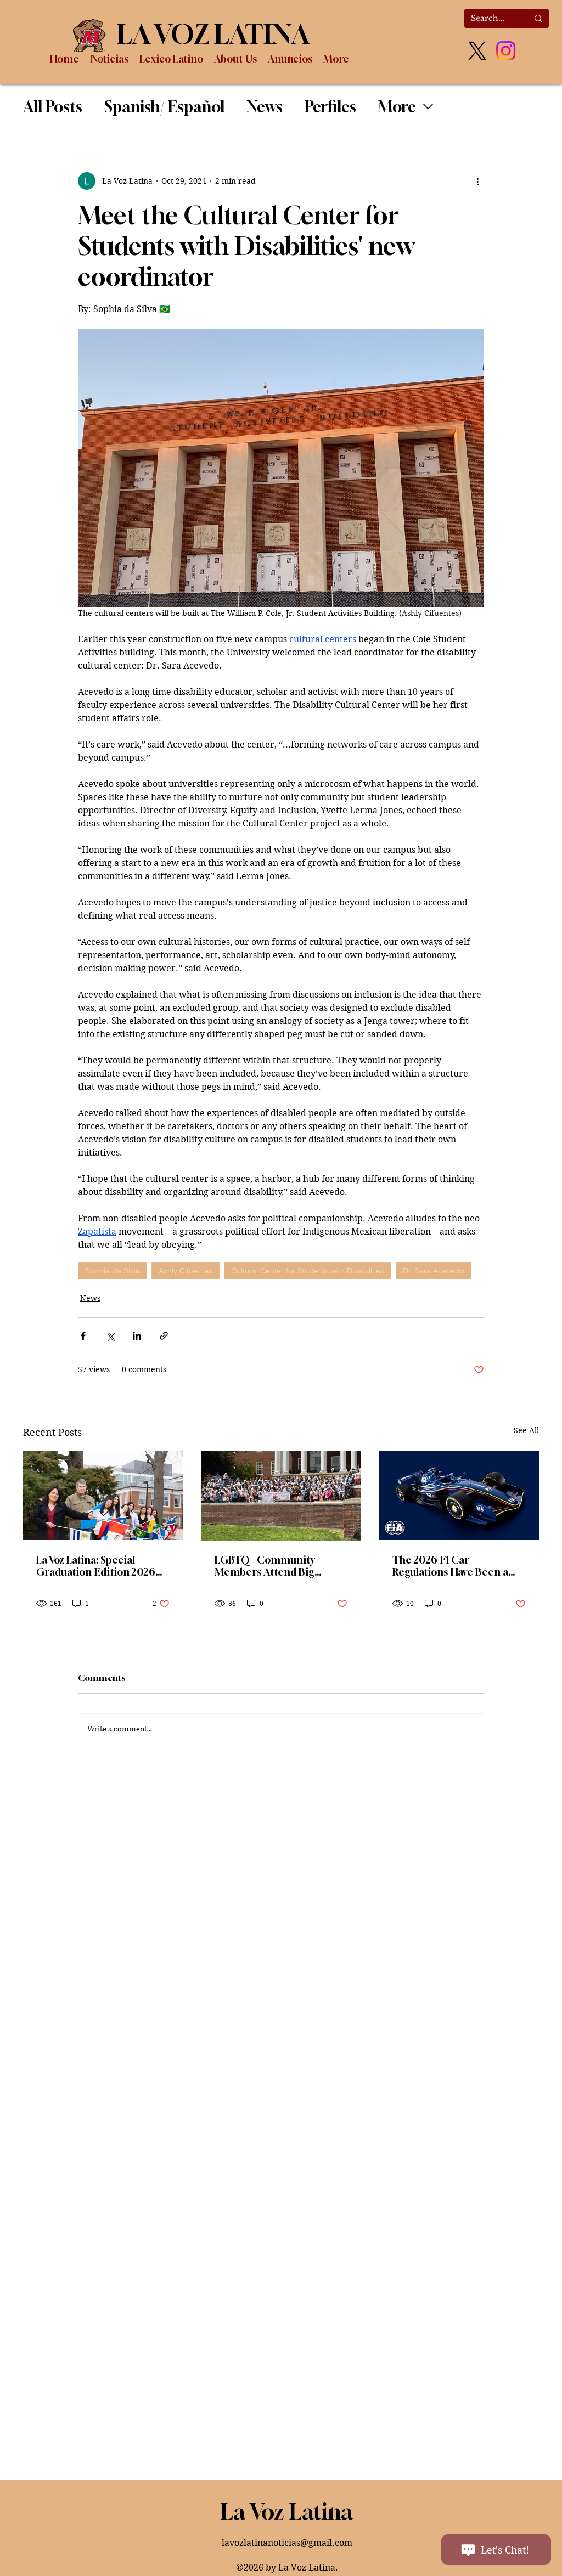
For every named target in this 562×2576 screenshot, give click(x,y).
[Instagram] (506, 51)
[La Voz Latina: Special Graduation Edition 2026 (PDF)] (103, 1495)
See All (526, 1430)
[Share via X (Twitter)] (110, 1336)
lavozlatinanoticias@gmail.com (287, 2543)
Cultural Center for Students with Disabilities (308, 1271)
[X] (477, 51)
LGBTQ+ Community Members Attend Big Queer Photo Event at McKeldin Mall (266, 1566)
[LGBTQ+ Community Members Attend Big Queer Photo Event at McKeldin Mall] (281, 1496)
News (265, 107)
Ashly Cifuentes (186, 1271)
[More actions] (477, 181)
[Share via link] (164, 1336)
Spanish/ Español (164, 107)
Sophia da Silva (113, 1271)
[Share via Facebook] (83, 1336)
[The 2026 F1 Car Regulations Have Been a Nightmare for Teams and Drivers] (459, 1495)
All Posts (53, 107)
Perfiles (330, 107)
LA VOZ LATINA (213, 34)
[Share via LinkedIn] (137, 1336)
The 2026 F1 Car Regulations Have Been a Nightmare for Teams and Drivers (453, 1566)
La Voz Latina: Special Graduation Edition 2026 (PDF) (96, 1566)
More (397, 107)
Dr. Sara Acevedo (434, 1271)
